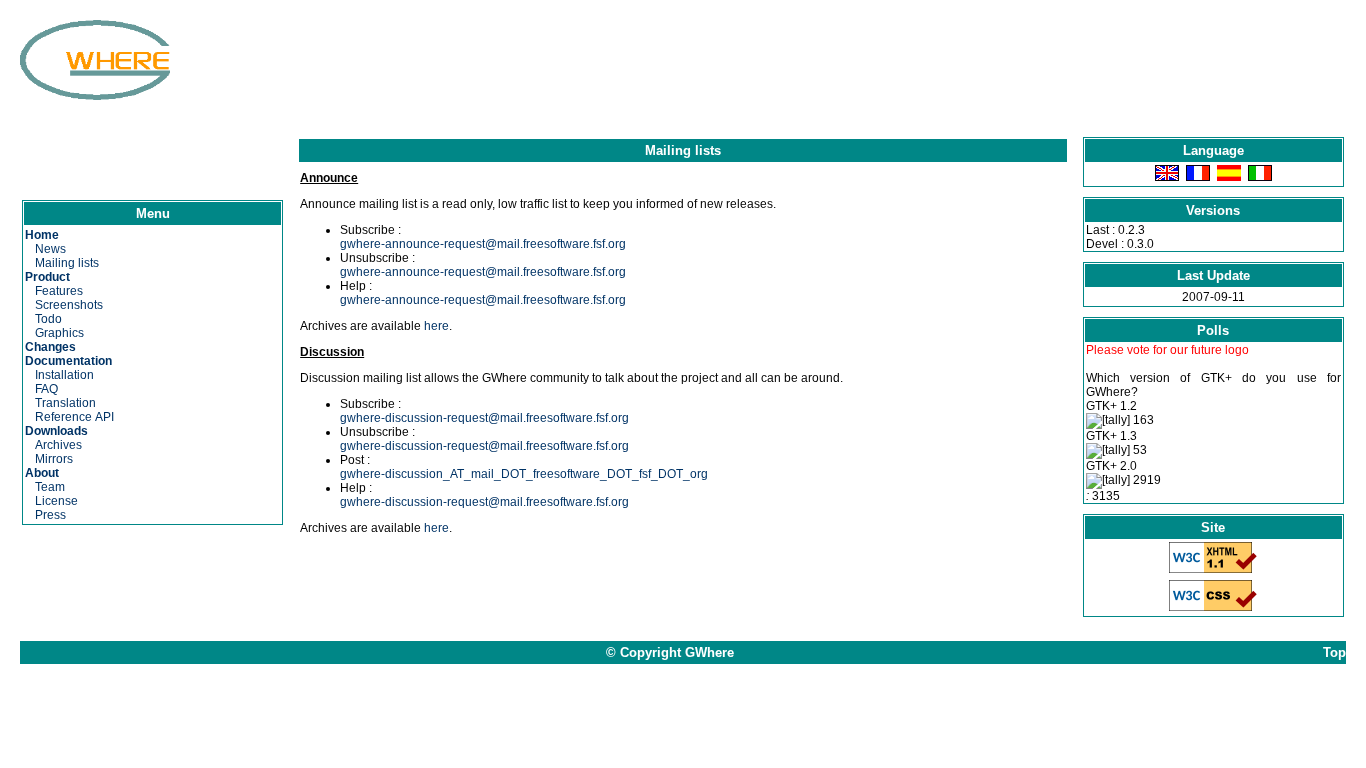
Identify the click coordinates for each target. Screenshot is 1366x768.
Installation (64, 375)
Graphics (59, 333)
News (50, 249)
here (436, 326)
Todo (48, 319)
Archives (58, 445)
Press (50, 515)
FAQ (46, 389)
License (56, 501)
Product (47, 277)
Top (1334, 652)
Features (59, 291)
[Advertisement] (664, 65)
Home (42, 235)
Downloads (56, 431)
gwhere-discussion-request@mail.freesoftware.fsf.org (484, 418)
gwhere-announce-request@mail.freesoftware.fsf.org (483, 244)
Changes (50, 347)
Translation (65, 403)
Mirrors (54, 459)
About (42, 473)
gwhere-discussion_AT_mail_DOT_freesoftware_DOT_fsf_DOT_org (524, 474)
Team (50, 487)
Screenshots (69, 305)
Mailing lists (67, 263)
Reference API (74, 417)
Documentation (68, 361)
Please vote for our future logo (1167, 350)
